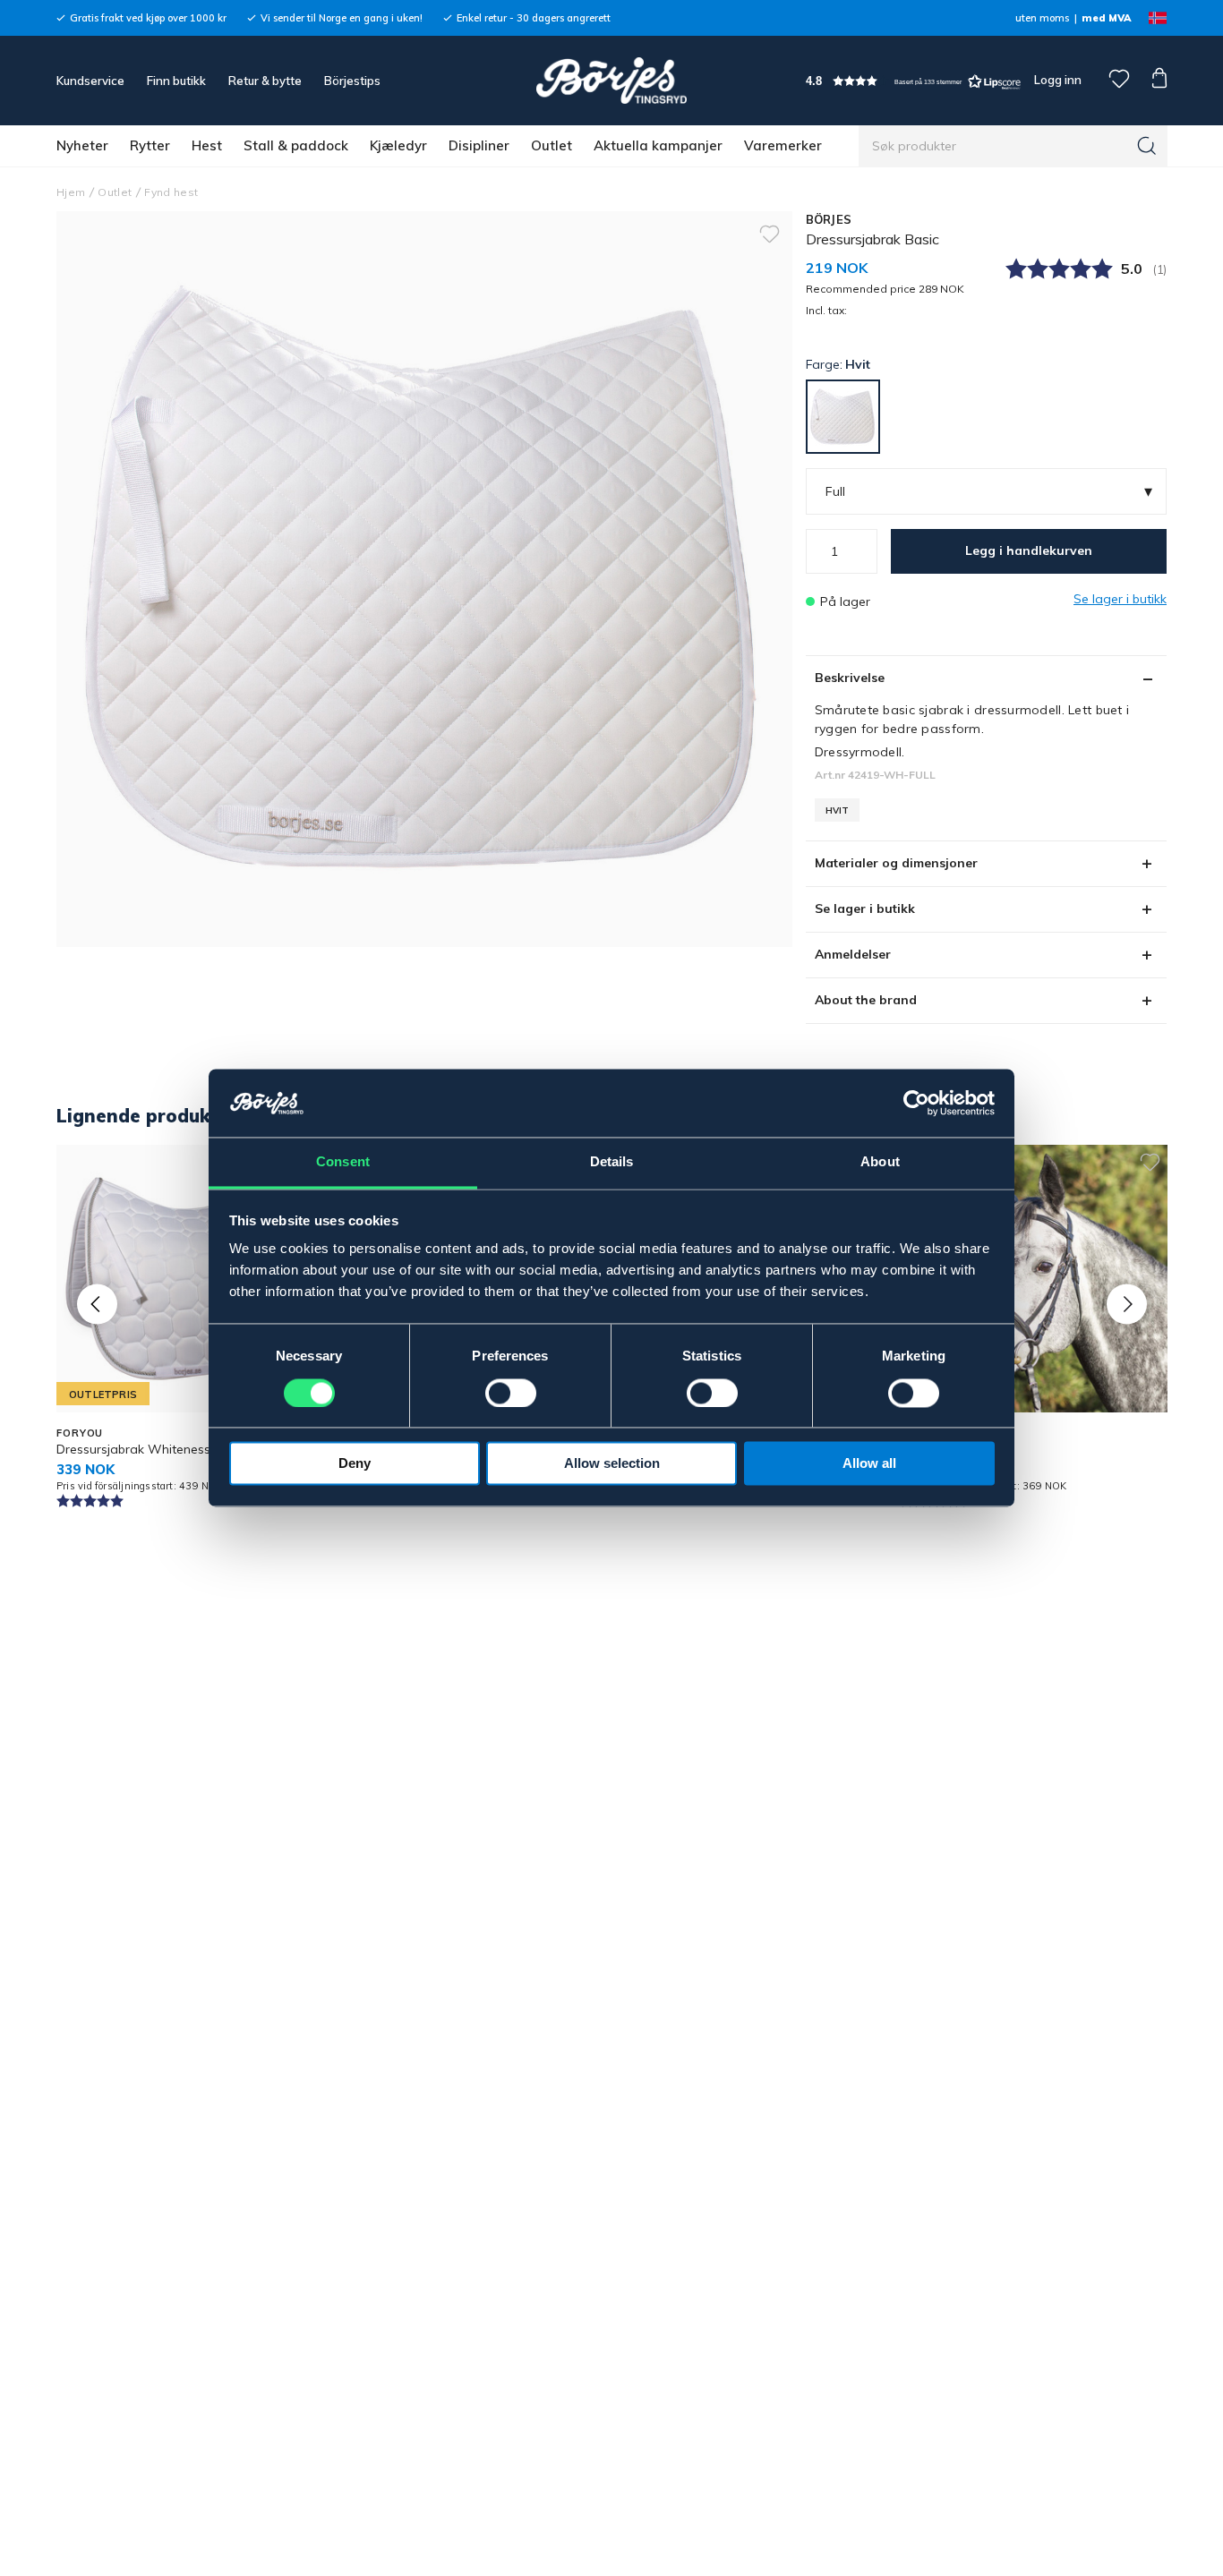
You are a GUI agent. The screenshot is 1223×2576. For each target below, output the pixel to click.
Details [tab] (612, 1162)
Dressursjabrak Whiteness (133, 1449)
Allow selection (612, 1464)
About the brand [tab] (866, 1000)
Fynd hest (171, 192)
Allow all (869, 1464)
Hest (207, 145)
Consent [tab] (343, 1162)
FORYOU (80, 1433)
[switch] (511, 1394)
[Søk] (1147, 146)
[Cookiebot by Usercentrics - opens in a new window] (916, 1104)
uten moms (1042, 18)
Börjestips (352, 81)
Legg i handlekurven (1029, 550)
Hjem (71, 192)
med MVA (1106, 18)
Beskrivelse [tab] (850, 678)
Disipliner (479, 145)
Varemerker (783, 145)
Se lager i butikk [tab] (865, 908)
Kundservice (90, 81)
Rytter (150, 145)
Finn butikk (176, 81)
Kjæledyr (398, 145)
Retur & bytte (265, 81)
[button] (913, 81)
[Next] (1127, 1304)
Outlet (552, 145)
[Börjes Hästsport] (611, 81)
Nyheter (82, 145)
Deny (355, 1464)
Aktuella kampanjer (658, 145)
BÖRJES (829, 219)
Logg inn (1056, 80)
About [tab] (880, 1162)
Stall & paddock (296, 145)
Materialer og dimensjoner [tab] (896, 863)
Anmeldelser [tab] (853, 954)
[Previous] (97, 1304)
